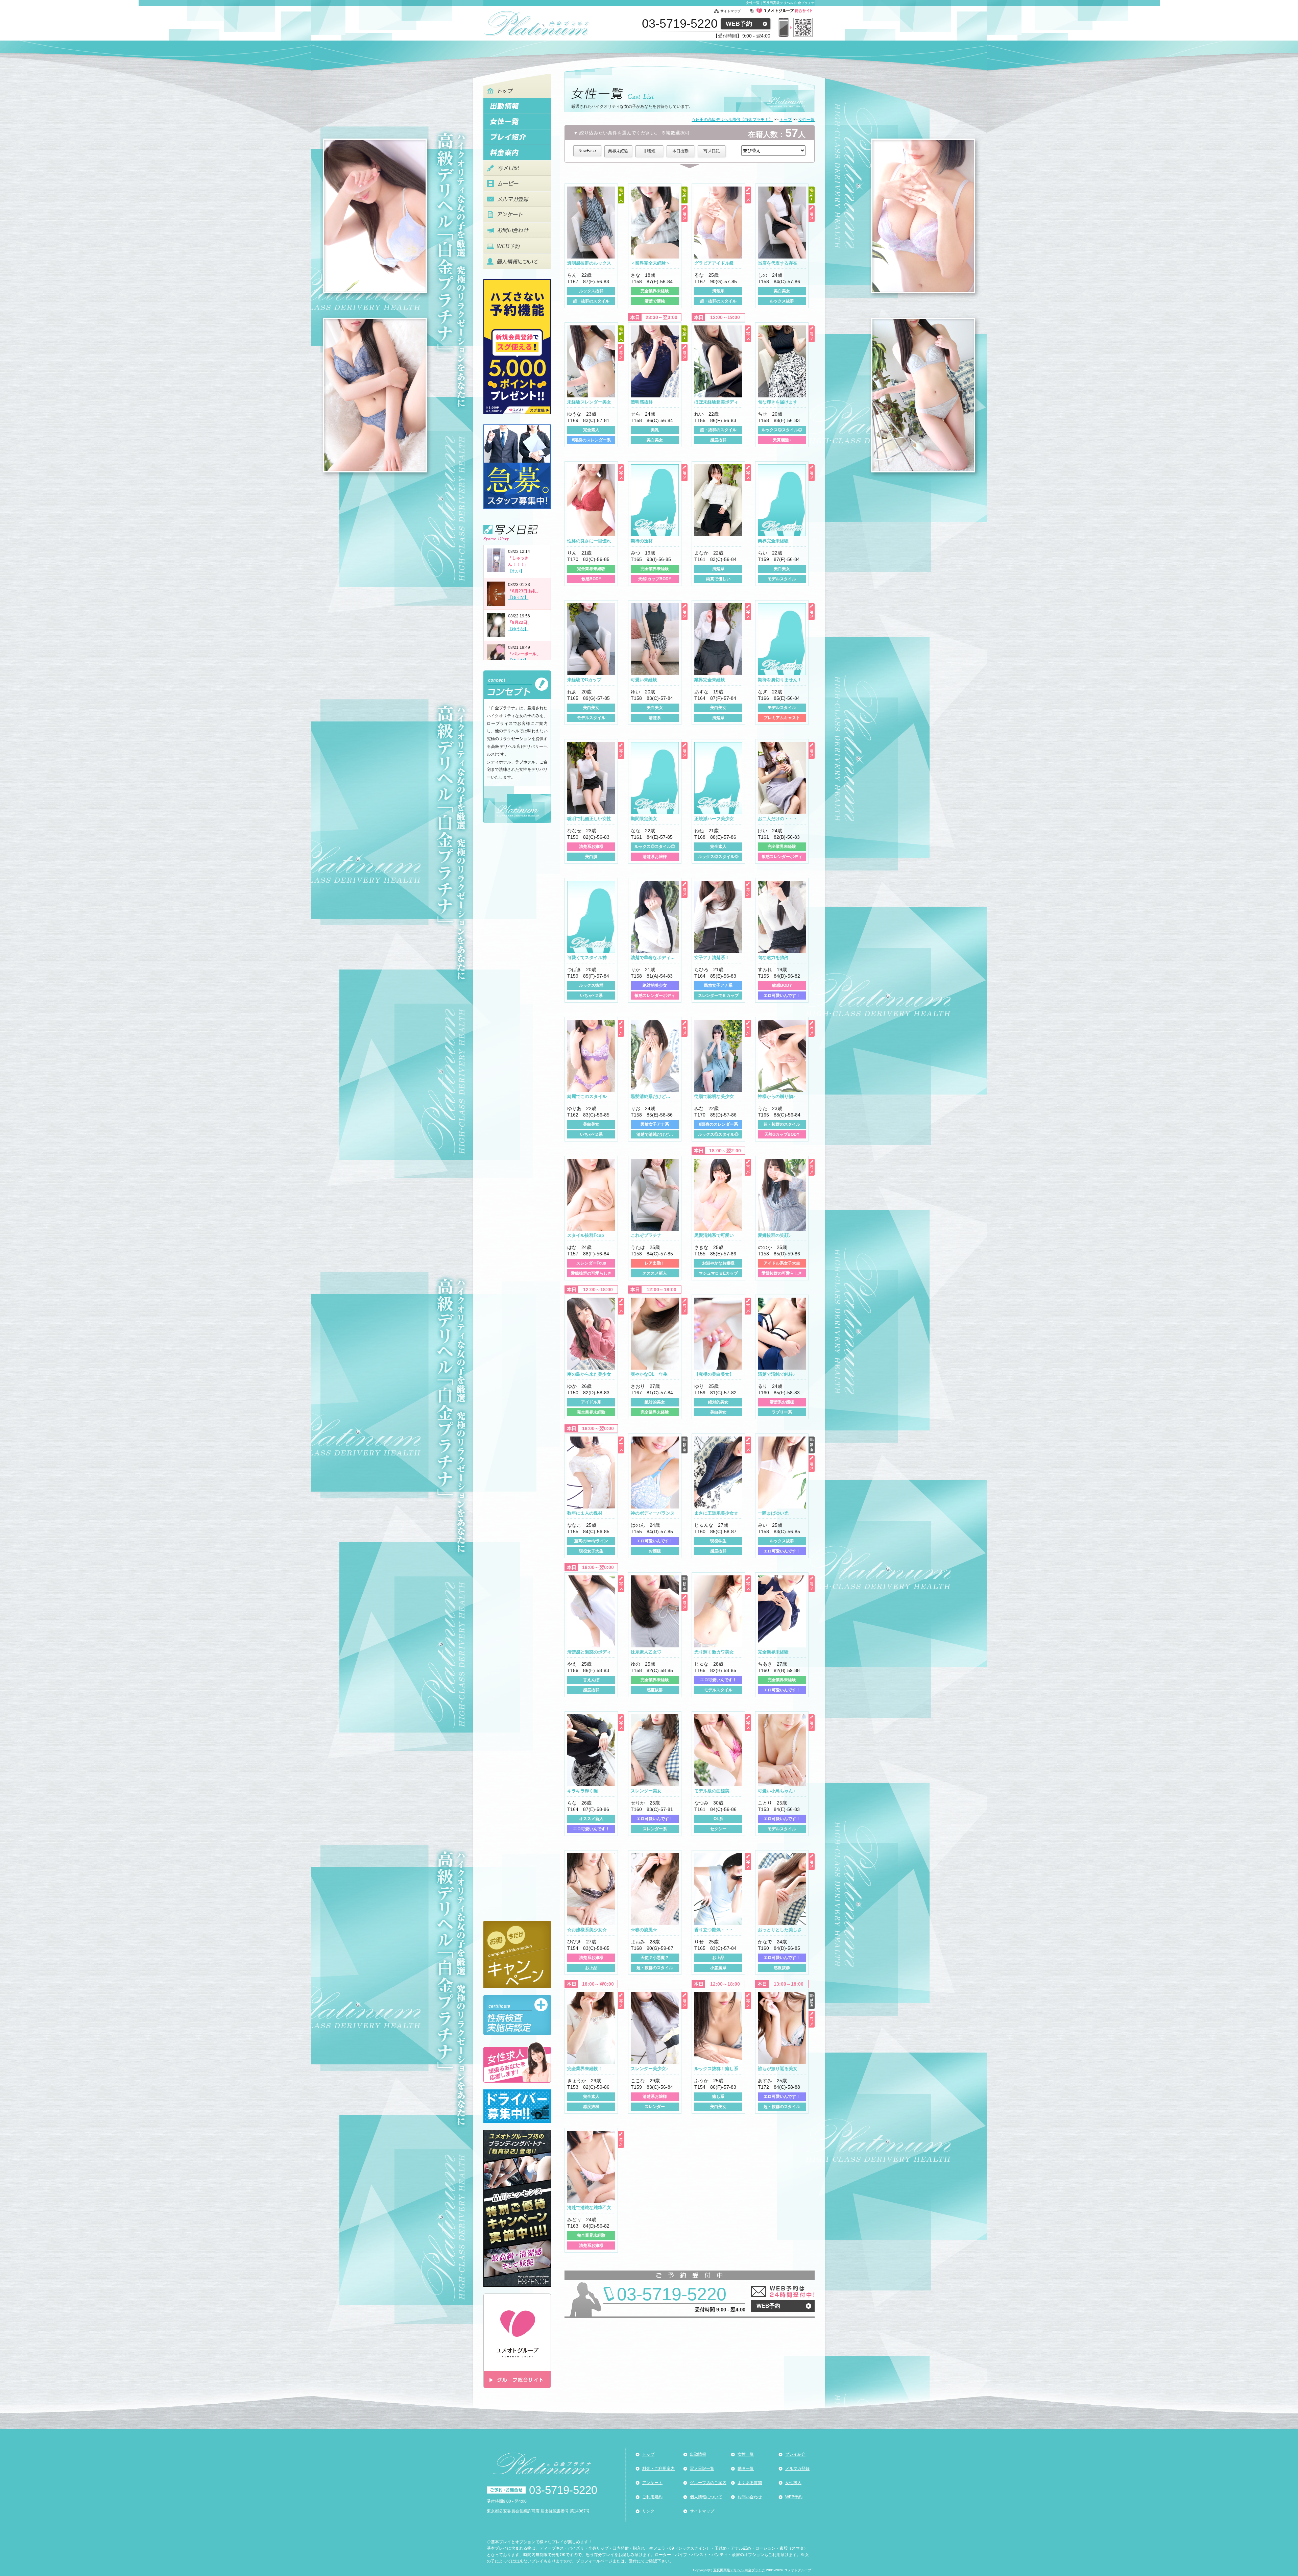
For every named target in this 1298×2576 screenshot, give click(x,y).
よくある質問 (750, 2483)
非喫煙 (649, 151)
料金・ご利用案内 (658, 2469)
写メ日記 (712, 151)
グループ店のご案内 (708, 2483)
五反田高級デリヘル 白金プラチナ (739, 2570)
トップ (648, 2454)
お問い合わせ (750, 2497)
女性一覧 (746, 2454)
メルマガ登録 (797, 2469)
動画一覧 (746, 2469)
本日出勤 (680, 151)
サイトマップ (730, 11)
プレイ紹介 (795, 2454)
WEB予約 (739, 24)
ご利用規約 (652, 2497)
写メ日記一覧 (702, 2469)
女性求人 (793, 2483)
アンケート (652, 2483)
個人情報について (706, 2497)
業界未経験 (618, 151)
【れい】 (516, 571)
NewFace (587, 151)
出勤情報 (698, 2454)
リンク (648, 2511)
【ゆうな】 (518, 597)
